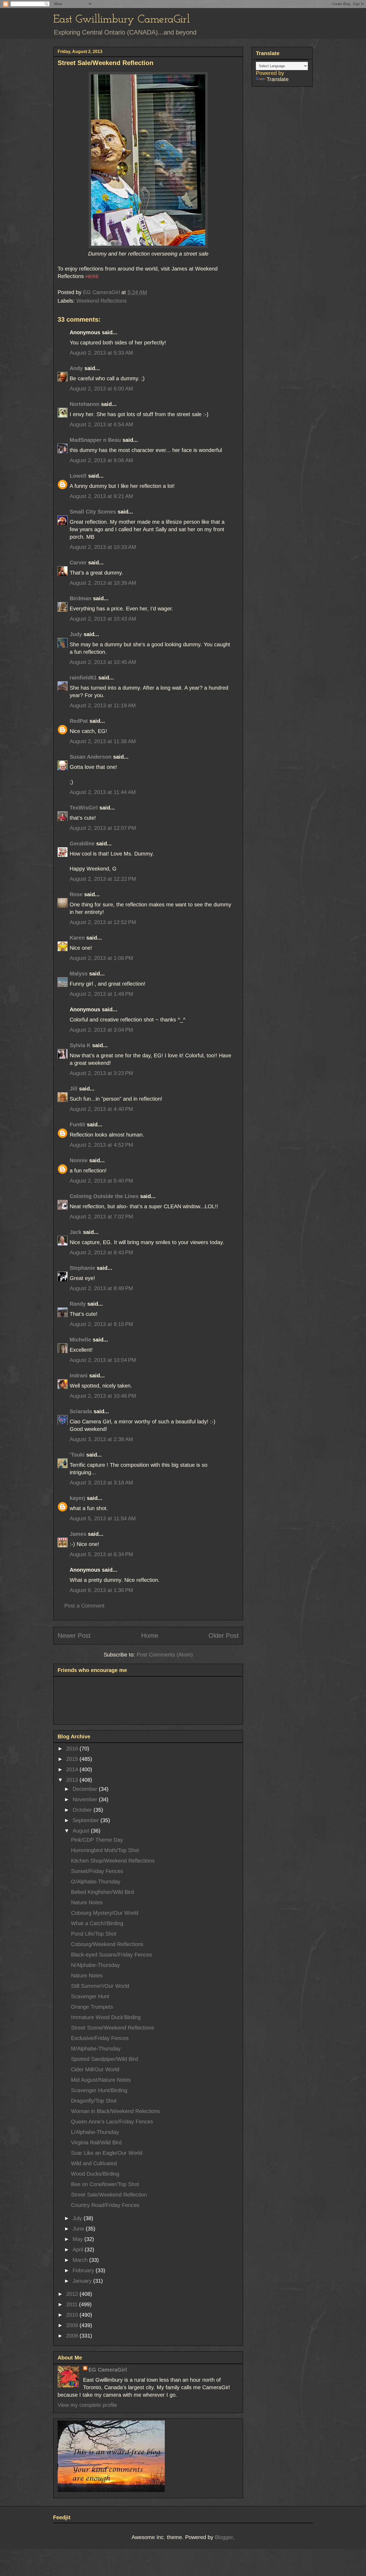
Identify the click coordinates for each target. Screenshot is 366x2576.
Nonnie (79, 1160)
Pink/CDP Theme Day (97, 1840)
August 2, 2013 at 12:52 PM (103, 922)
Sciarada (81, 1411)
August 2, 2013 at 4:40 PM (101, 1109)
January (83, 2281)
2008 (73, 2336)
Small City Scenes (93, 512)
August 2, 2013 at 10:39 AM (103, 583)
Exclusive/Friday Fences (100, 2038)
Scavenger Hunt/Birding (99, 2090)
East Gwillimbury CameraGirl (122, 20)
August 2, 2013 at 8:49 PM (101, 1288)
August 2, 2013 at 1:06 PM (101, 958)
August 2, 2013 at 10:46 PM (103, 1396)
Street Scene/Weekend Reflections (113, 2028)
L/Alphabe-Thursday (95, 2132)
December (86, 1789)
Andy (76, 368)
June (79, 2229)
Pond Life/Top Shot (94, 1934)
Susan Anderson (91, 757)
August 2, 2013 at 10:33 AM (103, 547)
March (81, 2260)
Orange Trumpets (92, 2007)
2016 (73, 1749)
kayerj (77, 1498)
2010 (73, 2315)
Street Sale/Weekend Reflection (109, 2195)
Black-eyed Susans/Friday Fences (111, 1955)
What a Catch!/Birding (97, 1923)
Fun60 (77, 1124)
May (79, 2239)
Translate (278, 79)
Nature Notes (87, 1902)
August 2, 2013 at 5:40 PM (101, 1181)
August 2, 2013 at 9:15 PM (101, 1324)
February (84, 2270)
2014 (73, 1769)
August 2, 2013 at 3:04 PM (101, 1030)
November (86, 1799)
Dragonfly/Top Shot (94, 2101)
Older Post (224, 1635)
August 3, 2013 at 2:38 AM (101, 1439)
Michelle (80, 1340)
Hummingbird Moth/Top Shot (105, 1850)
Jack (76, 1232)
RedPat (79, 721)
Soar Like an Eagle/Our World (107, 2153)
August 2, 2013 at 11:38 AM (103, 741)
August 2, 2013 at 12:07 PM (103, 828)
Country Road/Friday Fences (105, 2205)
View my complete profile (87, 2405)
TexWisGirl (84, 808)
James (78, 1534)
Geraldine (83, 844)
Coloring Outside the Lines (104, 1196)
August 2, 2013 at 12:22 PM (103, 879)
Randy (78, 1304)
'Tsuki (77, 1455)
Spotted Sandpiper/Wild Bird (104, 2059)
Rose (76, 894)
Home (150, 1635)
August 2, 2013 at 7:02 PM (101, 1217)
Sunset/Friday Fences (97, 1871)
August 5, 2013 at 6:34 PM (101, 1554)
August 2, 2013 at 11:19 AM (103, 705)
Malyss (79, 974)
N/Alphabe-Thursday (95, 1965)
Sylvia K (80, 1045)
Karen (77, 938)
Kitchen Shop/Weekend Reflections (113, 1861)
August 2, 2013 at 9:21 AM (101, 496)
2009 (73, 2325)
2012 (73, 2294)
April (79, 2250)
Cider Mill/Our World (95, 2069)
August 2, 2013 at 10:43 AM (103, 619)
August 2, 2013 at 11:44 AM (103, 792)
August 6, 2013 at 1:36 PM (101, 1590)
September (87, 1820)
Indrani (79, 1376)
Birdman (81, 598)
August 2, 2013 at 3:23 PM (101, 1073)
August (82, 1831)
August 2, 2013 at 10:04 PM (103, 1360)
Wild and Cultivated (94, 2163)
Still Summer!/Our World (100, 1986)
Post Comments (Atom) (165, 1655)
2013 (73, 1780)
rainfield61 (83, 678)
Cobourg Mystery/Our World (105, 1913)
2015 (73, 1759)
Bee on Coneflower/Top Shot (105, 2184)
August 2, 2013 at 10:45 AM (103, 662)
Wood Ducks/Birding (95, 2174)
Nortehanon (85, 404)
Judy (76, 634)
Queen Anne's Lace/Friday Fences (112, 2122)
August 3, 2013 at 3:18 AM (101, 1483)
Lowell (78, 476)
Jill (74, 1089)
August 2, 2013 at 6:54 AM (101, 424)
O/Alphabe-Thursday (96, 1882)
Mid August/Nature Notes (101, 2080)
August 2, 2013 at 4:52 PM (101, 1145)
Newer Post (74, 1635)
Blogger (224, 2537)
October (83, 1810)
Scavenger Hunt (90, 1996)
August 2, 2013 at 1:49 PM (101, 994)
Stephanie (82, 1268)
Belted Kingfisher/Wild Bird (102, 1892)
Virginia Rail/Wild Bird (96, 2142)
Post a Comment (84, 1606)
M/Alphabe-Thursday (96, 2049)
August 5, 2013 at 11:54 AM (103, 1518)
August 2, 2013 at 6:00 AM (101, 389)
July (78, 2218)
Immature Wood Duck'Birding (106, 2017)
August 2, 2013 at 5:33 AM (101, 353)
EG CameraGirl (108, 2370)
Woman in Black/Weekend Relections (115, 2111)
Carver (78, 563)
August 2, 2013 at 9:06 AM (101, 460)
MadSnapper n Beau (95, 440)
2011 (73, 2304)
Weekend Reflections (102, 301)
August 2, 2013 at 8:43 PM (101, 1252)
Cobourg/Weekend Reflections (107, 1944)
